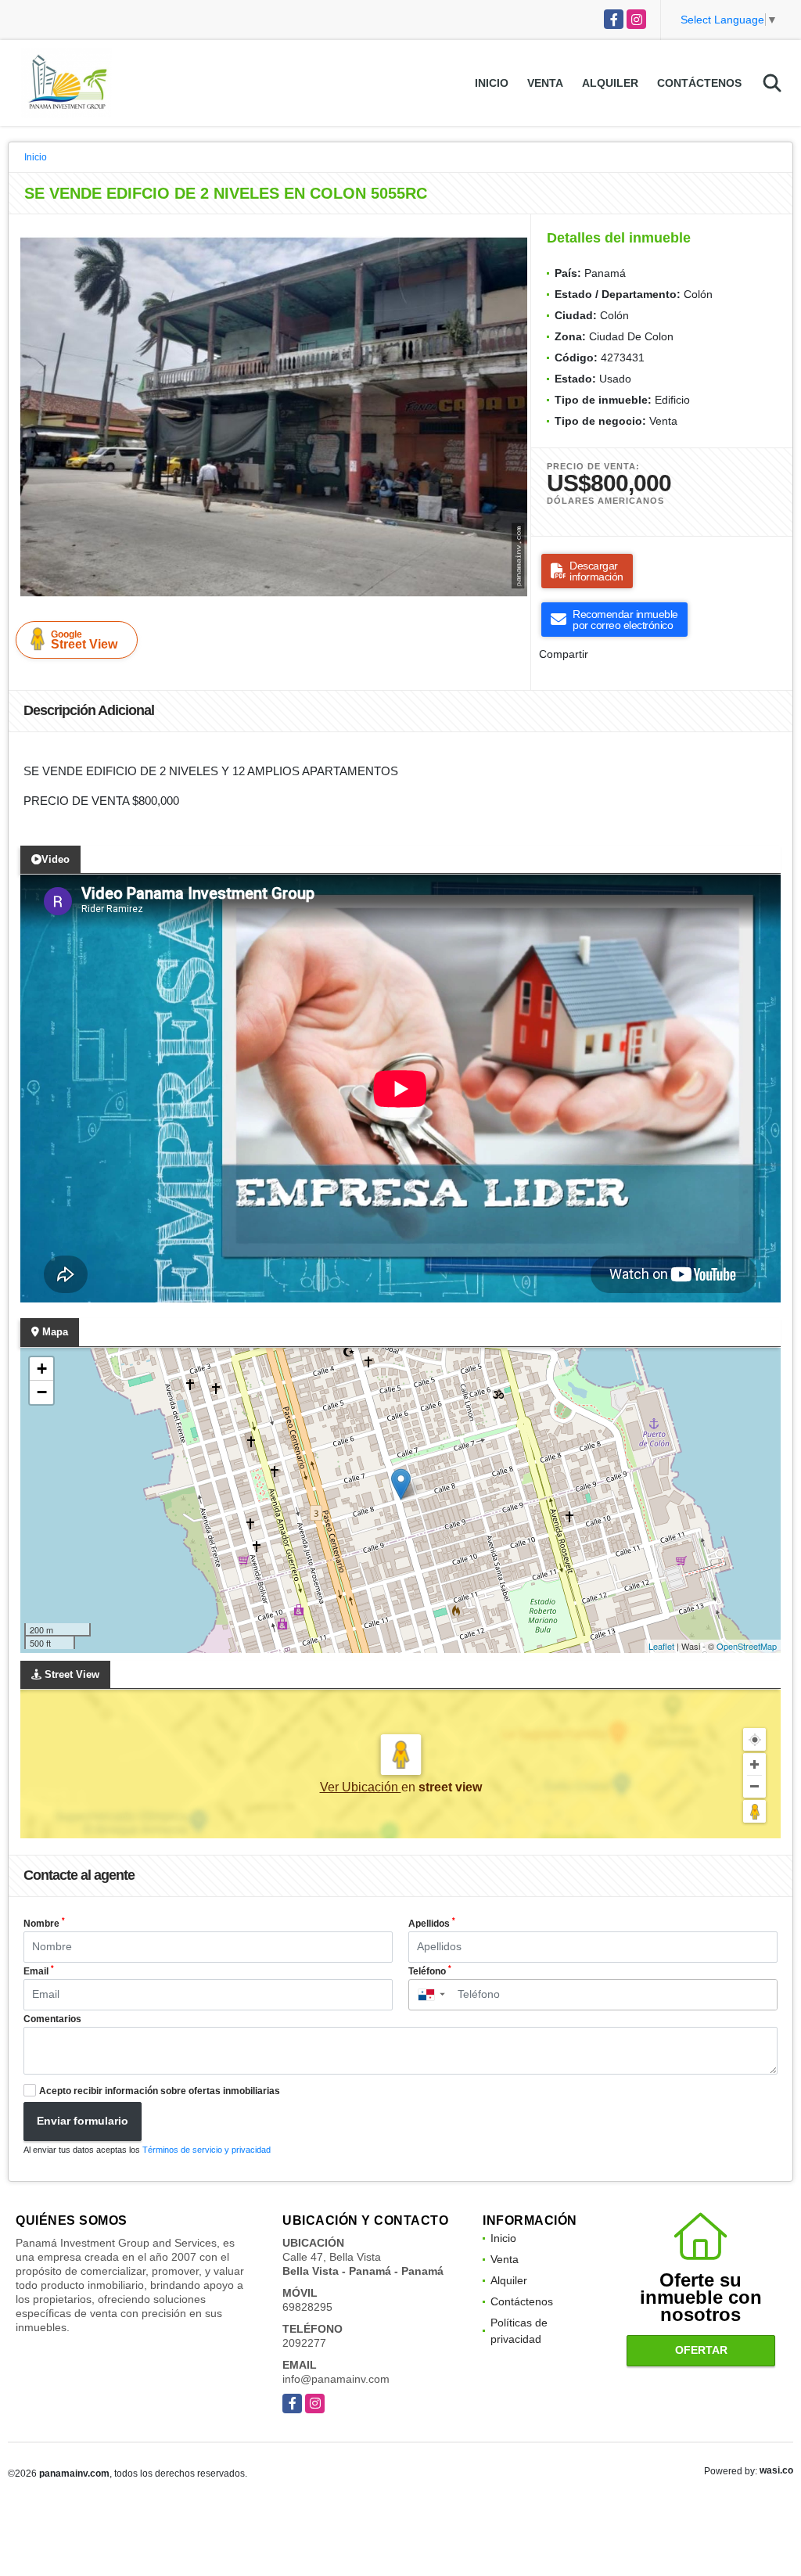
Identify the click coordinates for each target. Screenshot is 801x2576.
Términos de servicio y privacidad (207, 2150)
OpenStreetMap (747, 1646)
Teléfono (430, 1971)
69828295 (307, 2307)
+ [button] (42, 1369)
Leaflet (661, 1646)
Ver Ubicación (361, 1787)
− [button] (42, 1392)
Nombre (44, 1923)
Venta (545, 83)
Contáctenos (699, 83)
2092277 (304, 2343)
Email (39, 1971)
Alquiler (610, 83)
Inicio (492, 83)
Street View (84, 640)
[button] (513, 241)
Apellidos (432, 1923)
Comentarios (52, 2019)
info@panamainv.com (336, 2379)
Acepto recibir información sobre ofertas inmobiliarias (160, 2091)
